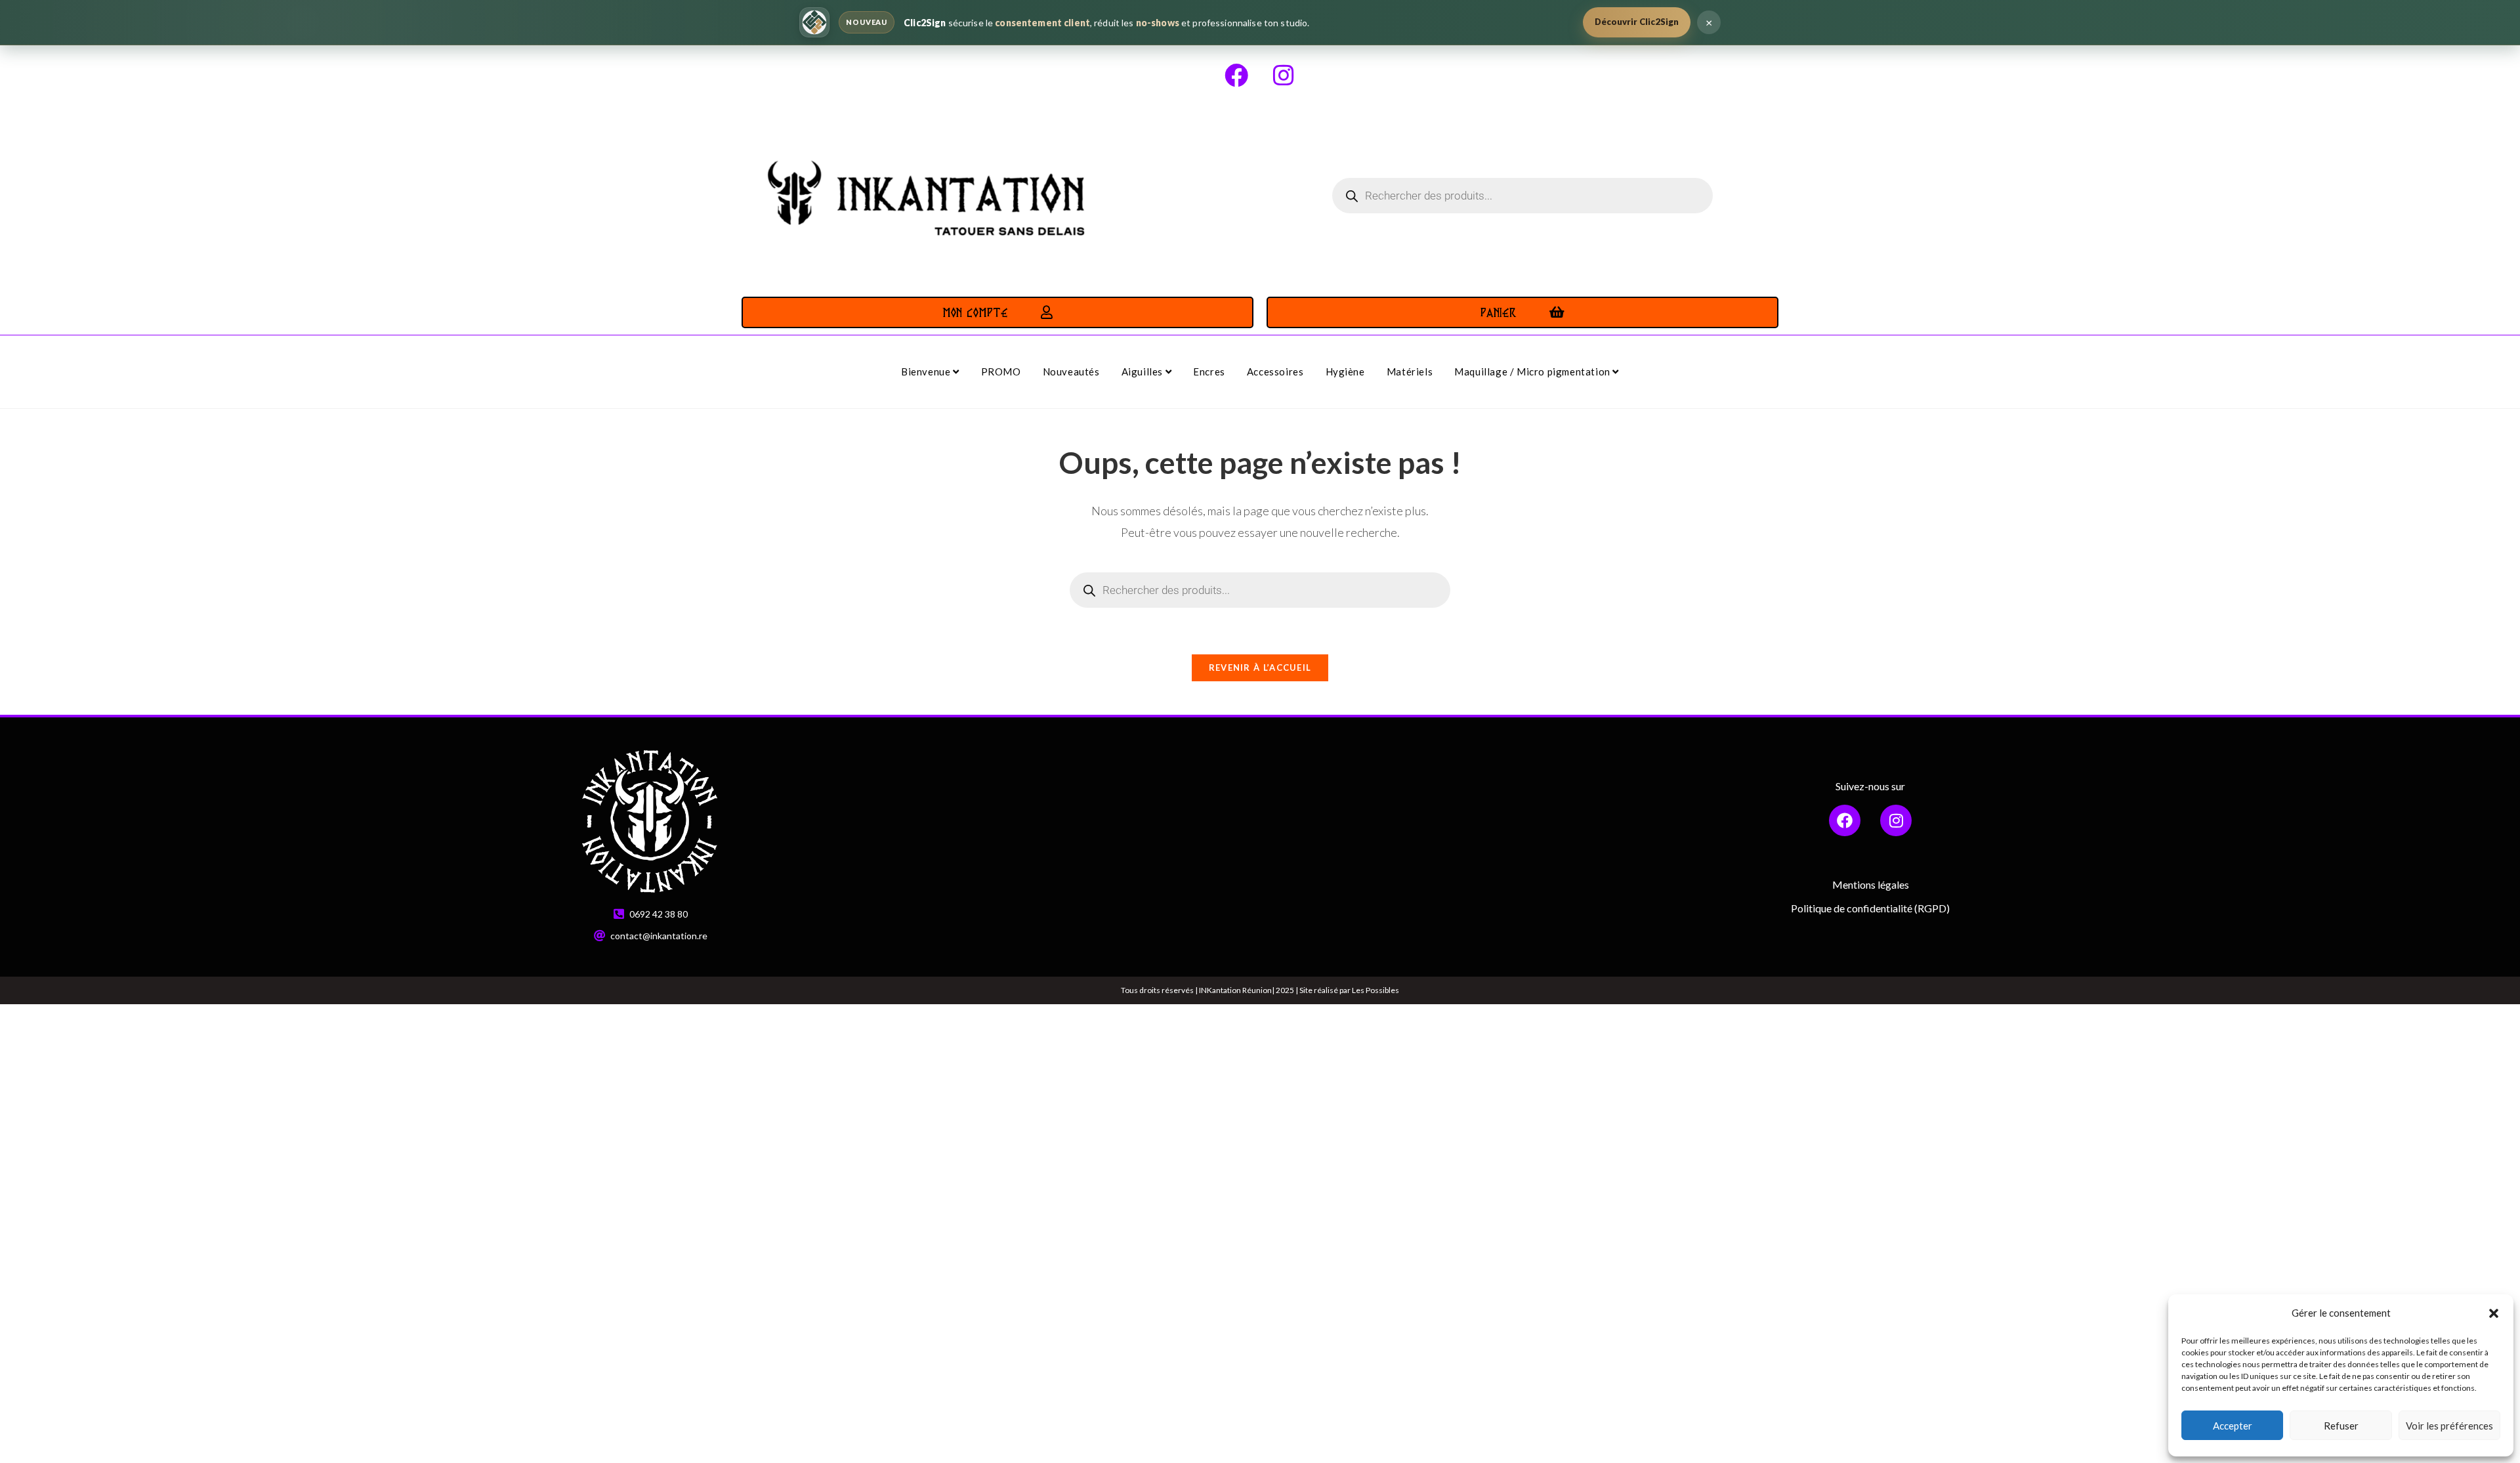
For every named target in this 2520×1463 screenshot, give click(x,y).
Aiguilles (1144, 371)
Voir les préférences (2449, 1426)
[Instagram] (1284, 75)
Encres (1209, 371)
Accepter (2233, 1426)
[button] (2494, 1313)
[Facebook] (1236, 75)
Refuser (2341, 1426)
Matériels (1410, 371)
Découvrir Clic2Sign (1637, 22)
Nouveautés (1071, 371)
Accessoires (1275, 371)
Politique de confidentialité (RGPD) (1870, 908)
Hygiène (1345, 371)
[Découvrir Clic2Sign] (814, 22)
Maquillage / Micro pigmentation (1533, 371)
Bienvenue (927, 371)
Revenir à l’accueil (1260, 668)
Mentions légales (1871, 884)
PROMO (1001, 371)
